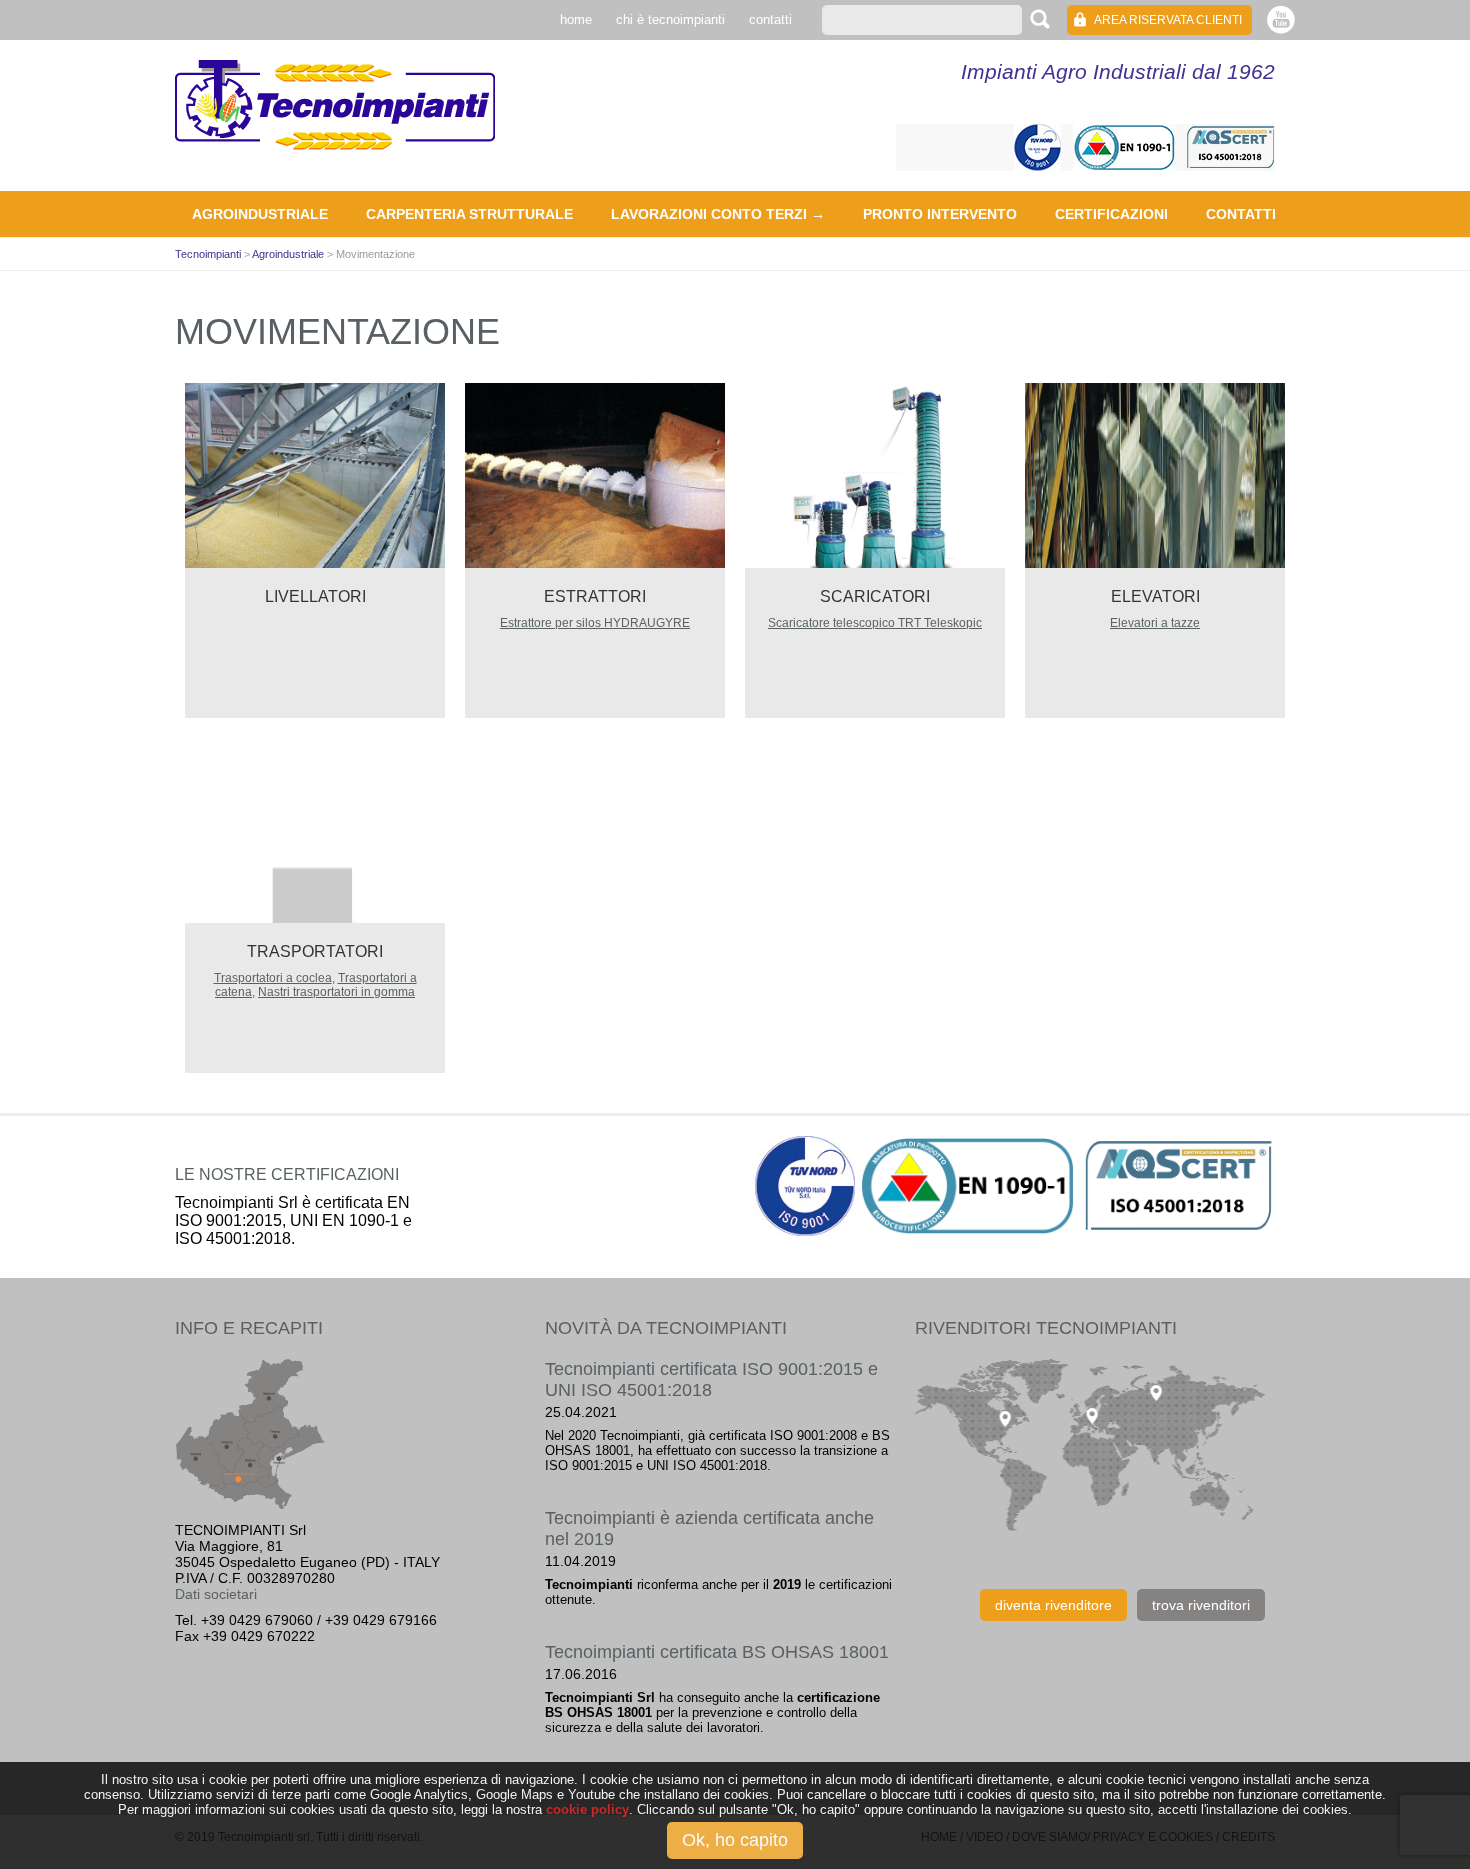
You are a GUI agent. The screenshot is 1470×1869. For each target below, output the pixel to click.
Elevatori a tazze (1155, 623)
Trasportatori (315, 951)
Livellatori (315, 596)
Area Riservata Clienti (1168, 20)
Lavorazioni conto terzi (709, 214)
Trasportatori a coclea (273, 978)
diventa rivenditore (1053, 1605)
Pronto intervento (940, 214)
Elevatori (1155, 596)
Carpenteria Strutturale (469, 214)
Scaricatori (875, 596)
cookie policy (587, 1809)
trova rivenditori (1201, 1605)
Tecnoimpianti (335, 105)
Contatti (770, 19)
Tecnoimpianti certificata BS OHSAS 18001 (717, 1652)
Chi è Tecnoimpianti (670, 19)
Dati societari (216, 1594)
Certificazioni (1111, 214)
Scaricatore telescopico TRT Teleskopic (875, 623)
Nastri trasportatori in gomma (336, 992)
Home (576, 19)
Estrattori (595, 596)
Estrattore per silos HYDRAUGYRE (595, 623)
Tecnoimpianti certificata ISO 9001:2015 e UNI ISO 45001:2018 (711, 1379)
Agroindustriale (260, 214)
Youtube (1281, 19)
